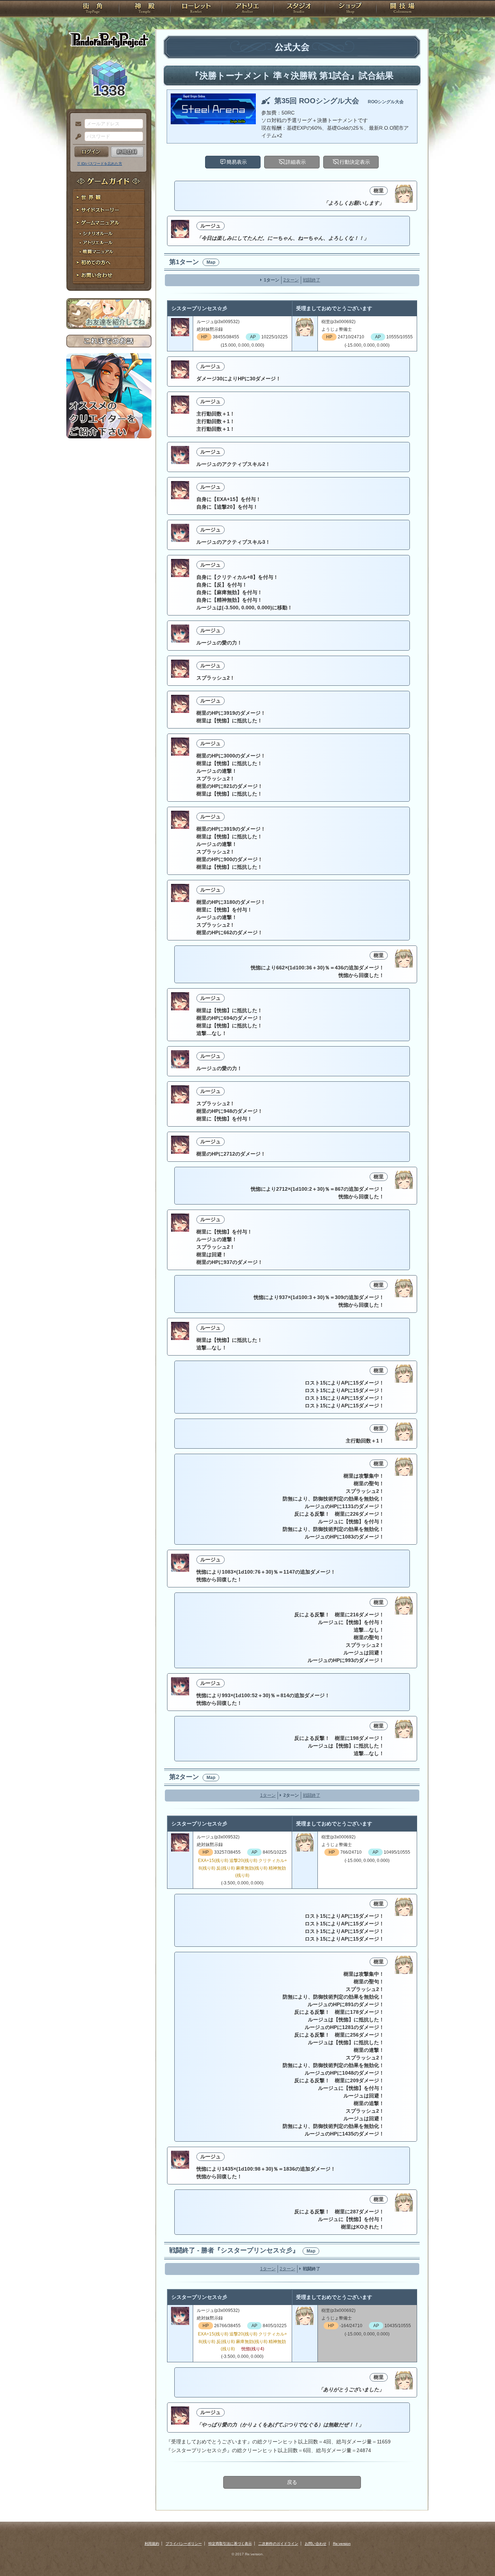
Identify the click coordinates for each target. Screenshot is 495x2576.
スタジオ (299, 9)
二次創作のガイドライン (278, 2544)
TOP (93, 9)
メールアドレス (76, 124)
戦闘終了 (312, 280)
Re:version (342, 2544)
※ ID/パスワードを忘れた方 (100, 164)
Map (211, 262)
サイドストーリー (109, 210)
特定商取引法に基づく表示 (230, 2544)
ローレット (196, 9)
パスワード (76, 137)
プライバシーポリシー (184, 2544)
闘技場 (402, 9)
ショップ (350, 9)
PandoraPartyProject (109, 40)
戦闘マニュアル (109, 252)
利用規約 (152, 2544)
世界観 (109, 198)
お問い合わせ (109, 275)
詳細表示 (296, 162)
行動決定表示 (355, 162)
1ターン (272, 280)
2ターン (291, 280)
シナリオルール (109, 234)
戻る (292, 2482)
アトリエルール (109, 243)
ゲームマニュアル (109, 223)
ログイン (91, 152)
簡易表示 (237, 162)
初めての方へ (109, 263)
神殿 (145, 9)
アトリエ (247, 9)
